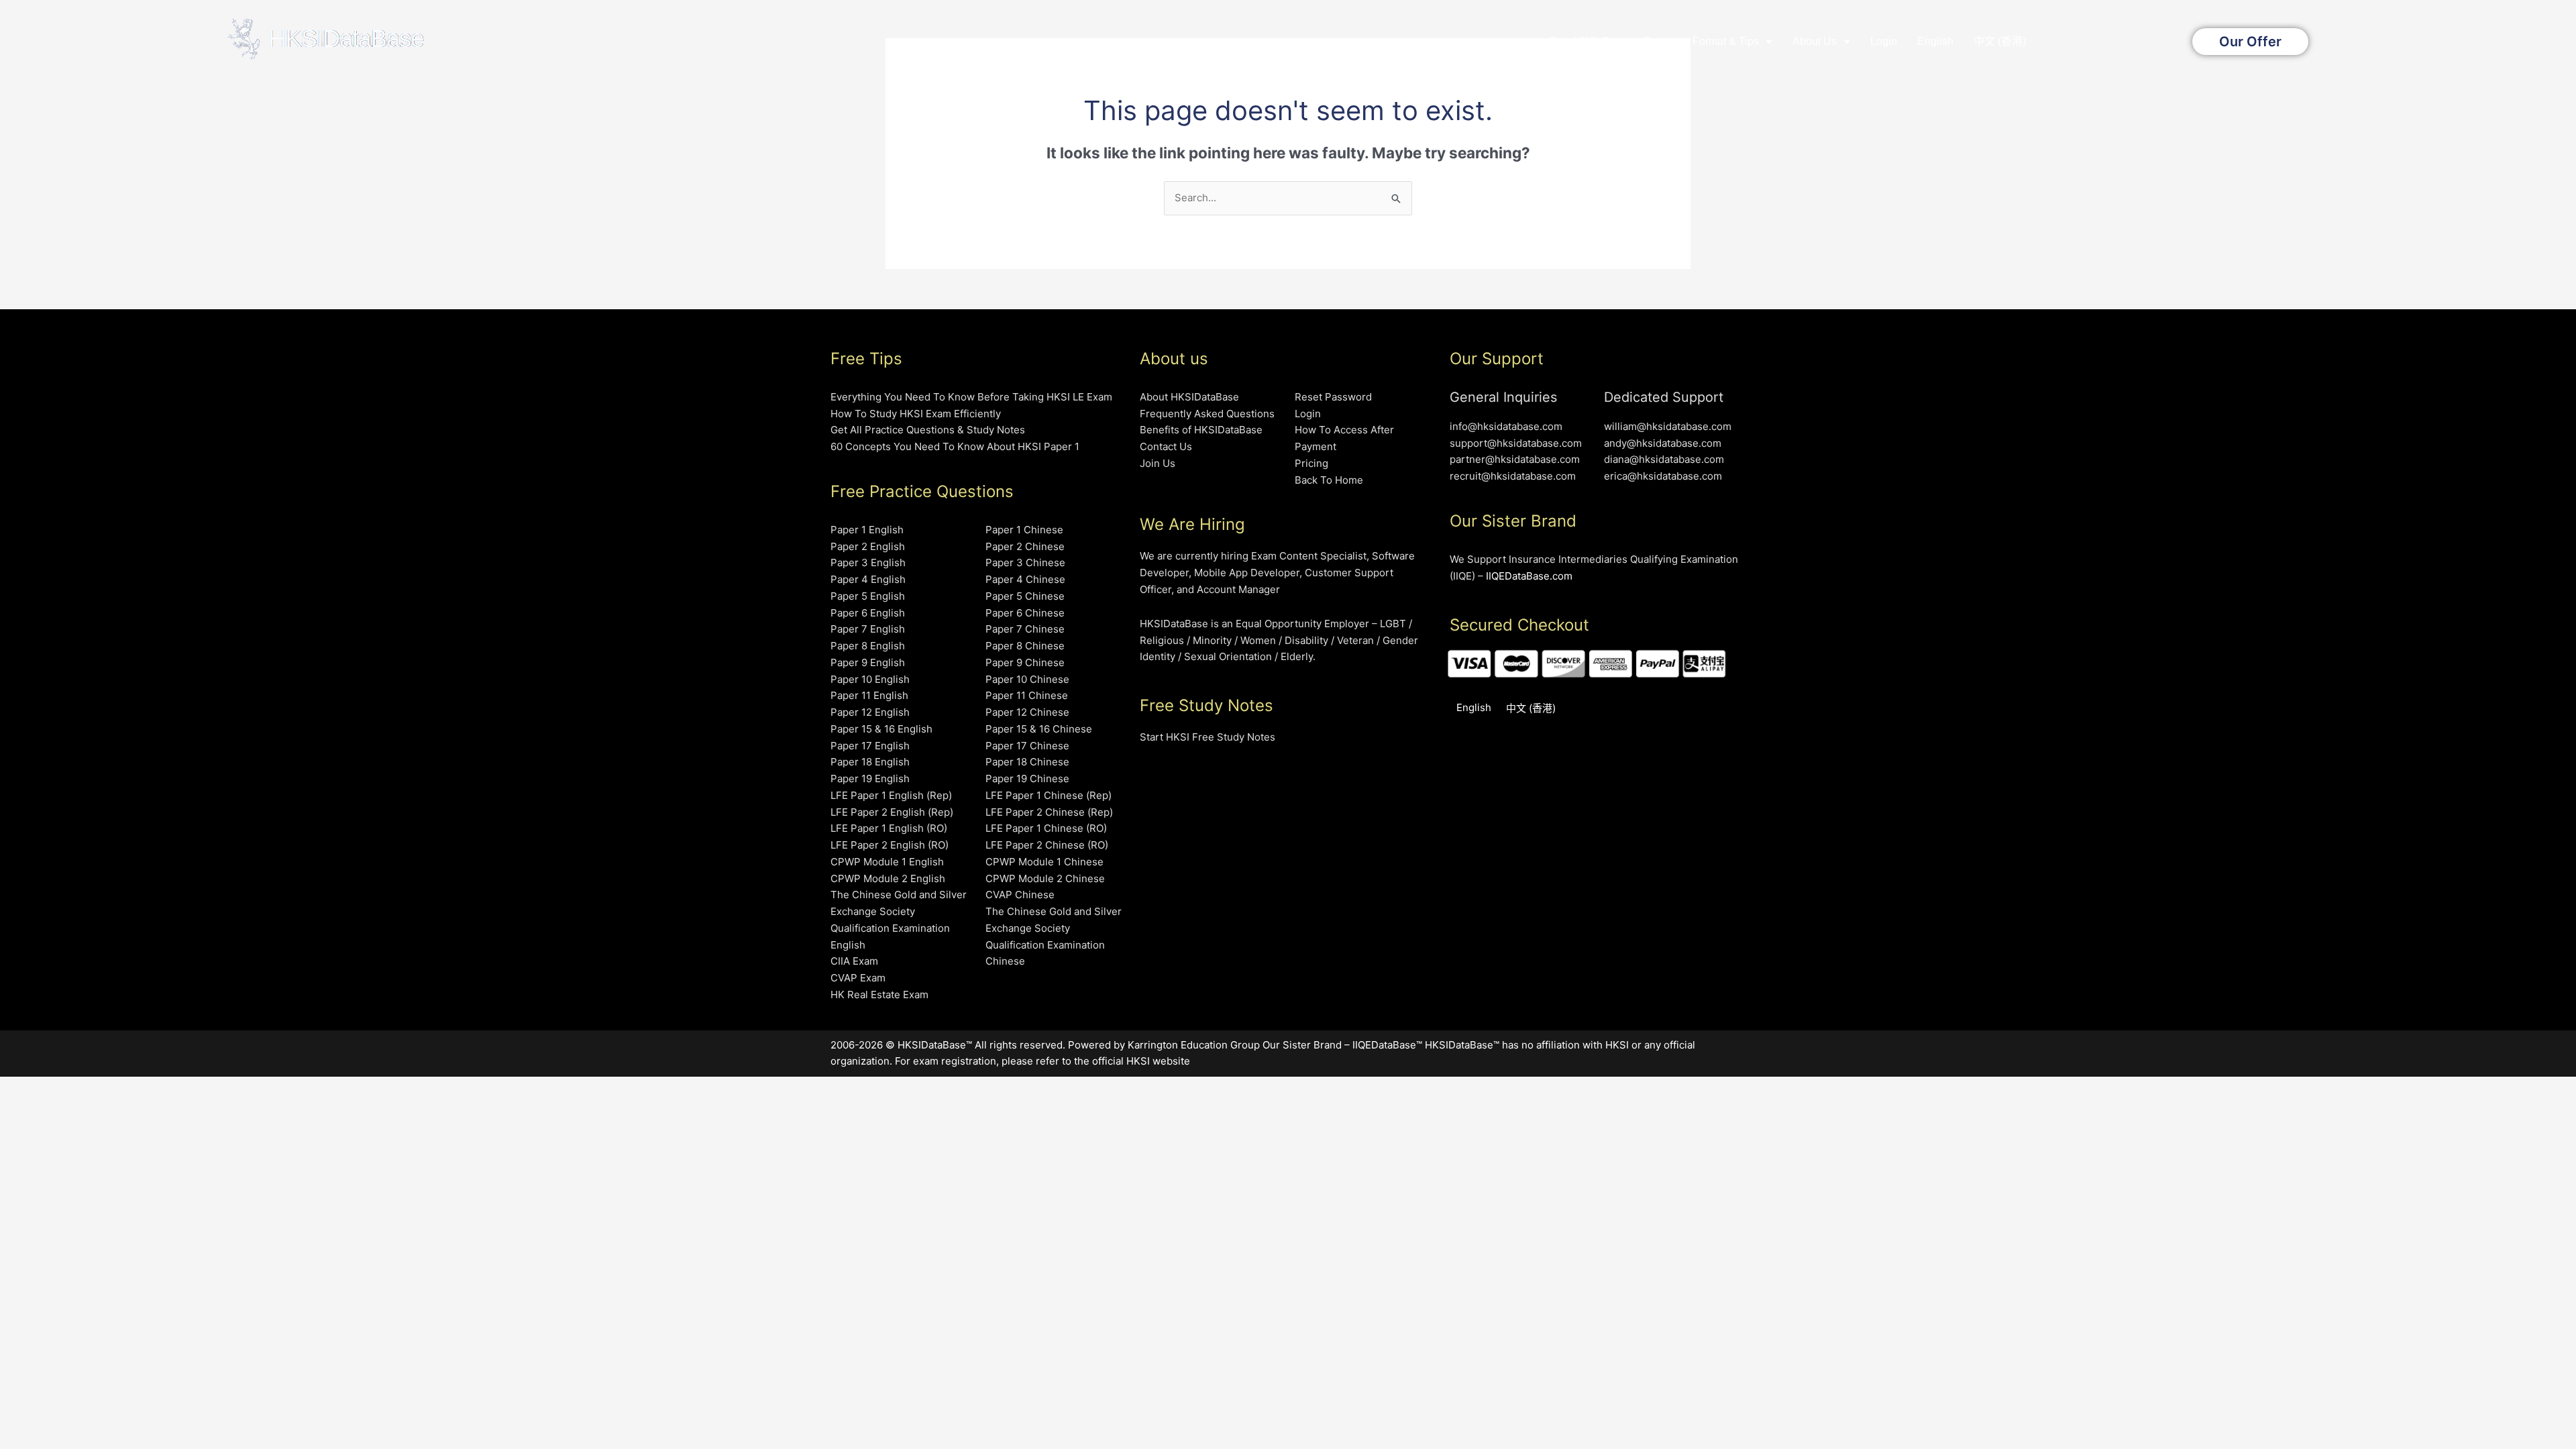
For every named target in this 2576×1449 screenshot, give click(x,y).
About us (1815, 41)
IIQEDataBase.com (1529, 576)
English (1935, 41)
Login (1884, 41)
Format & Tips (1726, 41)
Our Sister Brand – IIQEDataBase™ (1342, 1045)
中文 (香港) (2000, 41)
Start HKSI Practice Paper (1611, 41)
